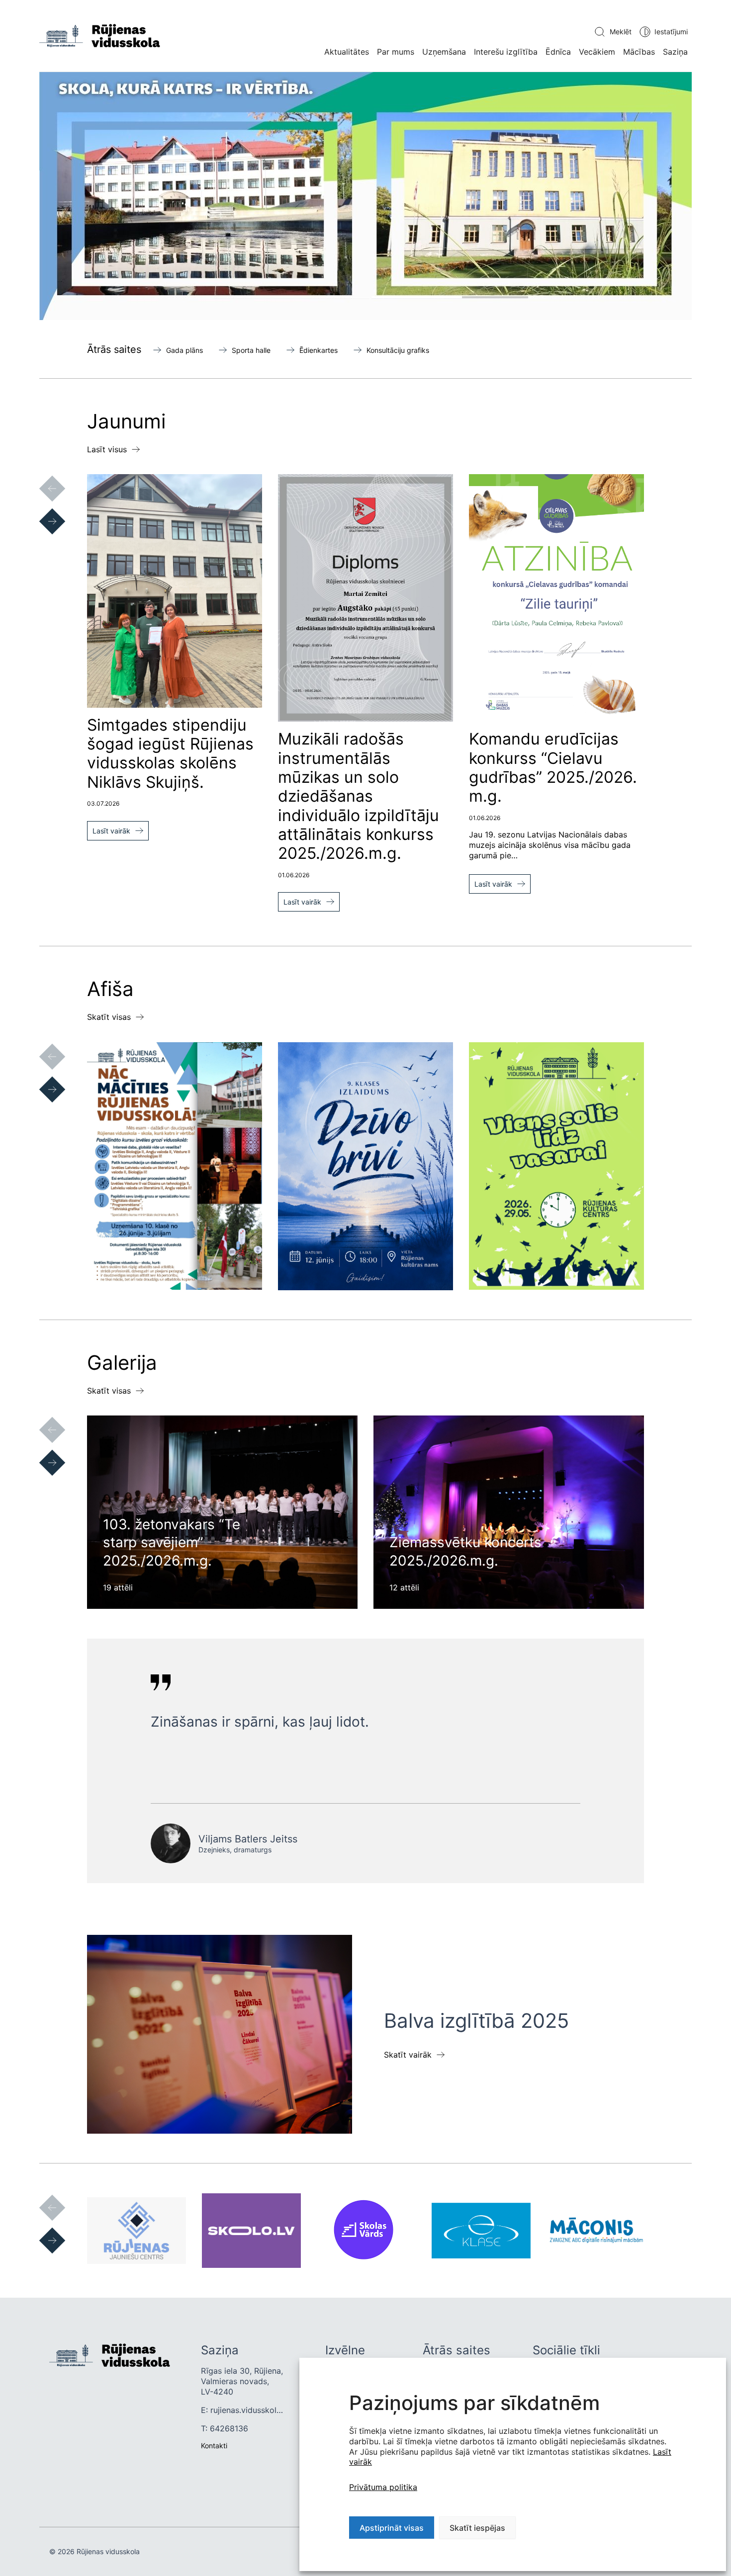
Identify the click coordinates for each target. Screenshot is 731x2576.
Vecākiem (597, 52)
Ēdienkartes (319, 350)
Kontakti (214, 2446)
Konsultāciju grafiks (398, 350)
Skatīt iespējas (477, 2528)
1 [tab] (291, 297)
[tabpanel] (365, 196)
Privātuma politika (383, 2487)
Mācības (639, 52)
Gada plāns (184, 350)
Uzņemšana (444, 52)
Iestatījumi (671, 32)
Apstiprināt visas (392, 2528)
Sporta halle (251, 350)
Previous (42, 479)
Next (42, 511)
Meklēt (621, 32)
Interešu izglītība (506, 52)
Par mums (396, 52)
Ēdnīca (558, 52)
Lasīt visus (107, 449)
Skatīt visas (109, 1017)
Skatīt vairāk (408, 2055)
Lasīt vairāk (111, 831)
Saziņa (675, 52)
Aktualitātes (347, 52)
